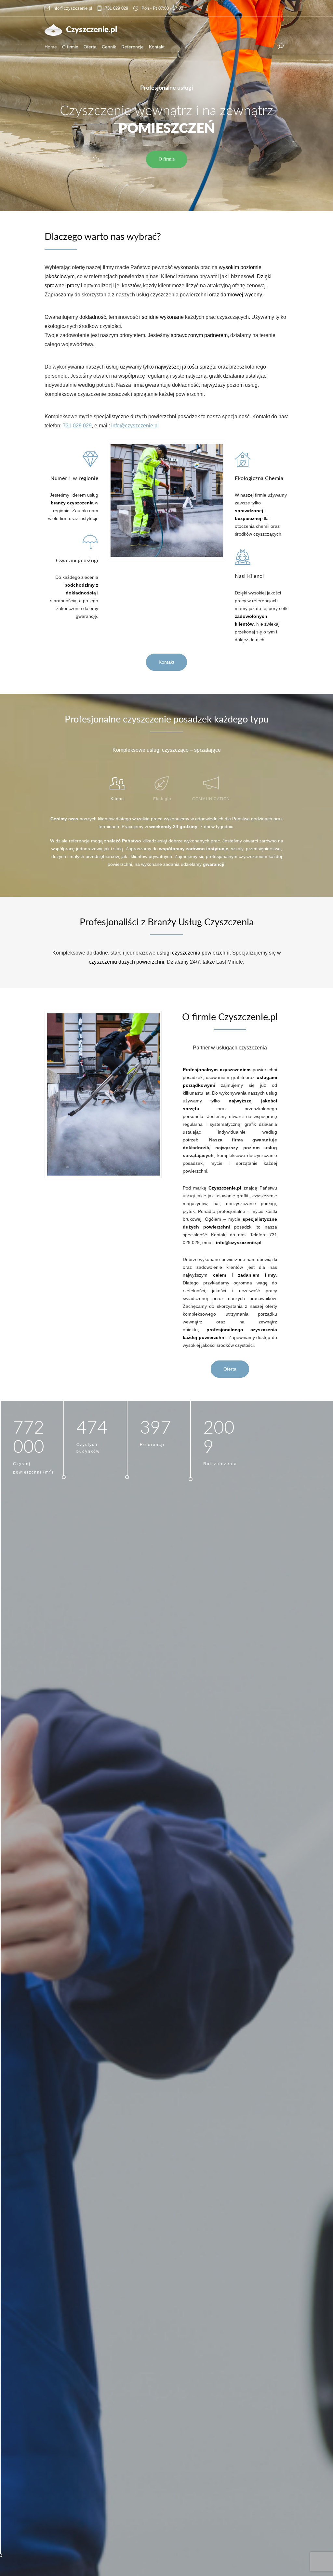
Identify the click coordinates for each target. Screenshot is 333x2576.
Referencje (133, 47)
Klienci (118, 799)
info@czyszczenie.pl (72, 8)
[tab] (118, 786)
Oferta (90, 47)
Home (51, 47)
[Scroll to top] (315, 2558)
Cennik (109, 47)
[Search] (281, 46)
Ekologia (162, 799)
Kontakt (157, 47)
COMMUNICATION (211, 799)
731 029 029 (117, 8)
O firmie (70, 47)
